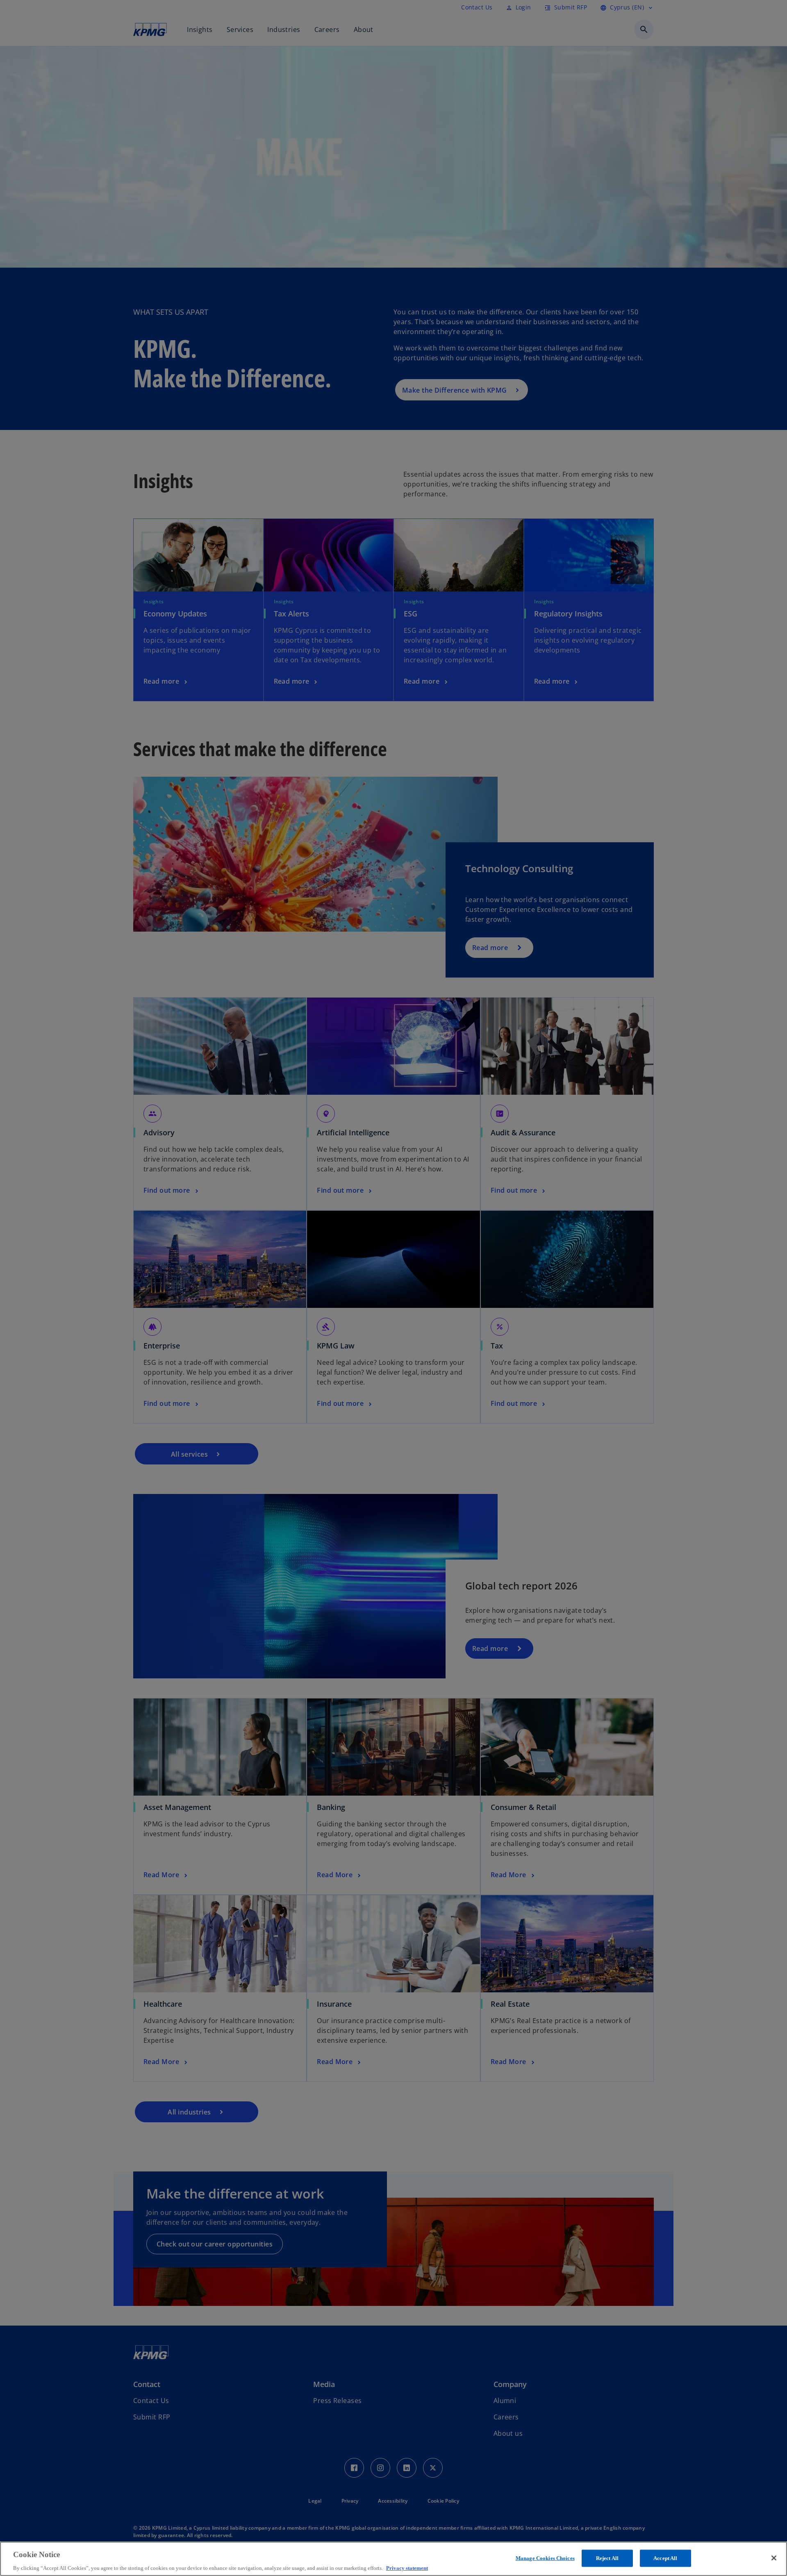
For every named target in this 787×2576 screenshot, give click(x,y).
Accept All (665, 2558)
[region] (393, 2559)
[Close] (774, 2558)
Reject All (607, 2558)
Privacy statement (407, 2568)
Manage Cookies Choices (545, 2558)
